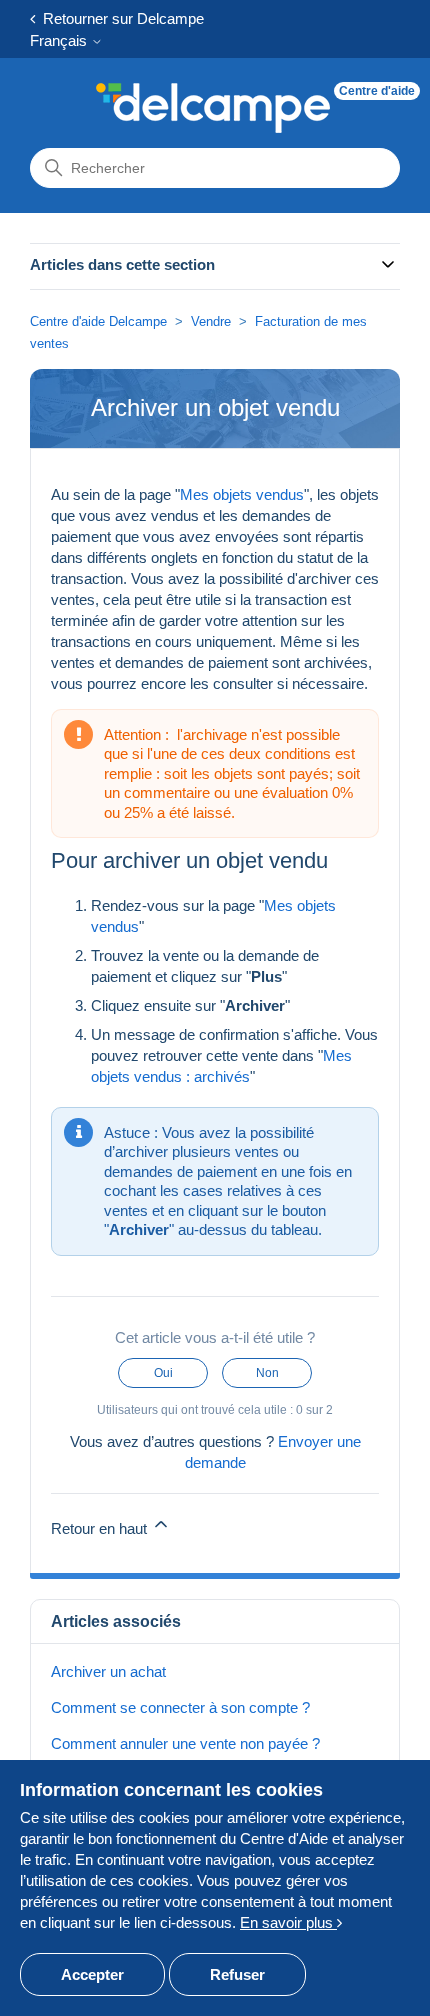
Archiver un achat (108, 1671)
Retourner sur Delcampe (119, 18)
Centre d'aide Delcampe (100, 321)
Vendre (211, 321)
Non (267, 1373)
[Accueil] (213, 108)
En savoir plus (288, 1922)
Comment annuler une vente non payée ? (185, 1743)
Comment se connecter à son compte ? (180, 1707)
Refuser (237, 1974)
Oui (163, 1373)
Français (60, 40)
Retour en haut (101, 1528)
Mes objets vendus (242, 494)
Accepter (92, 1974)
